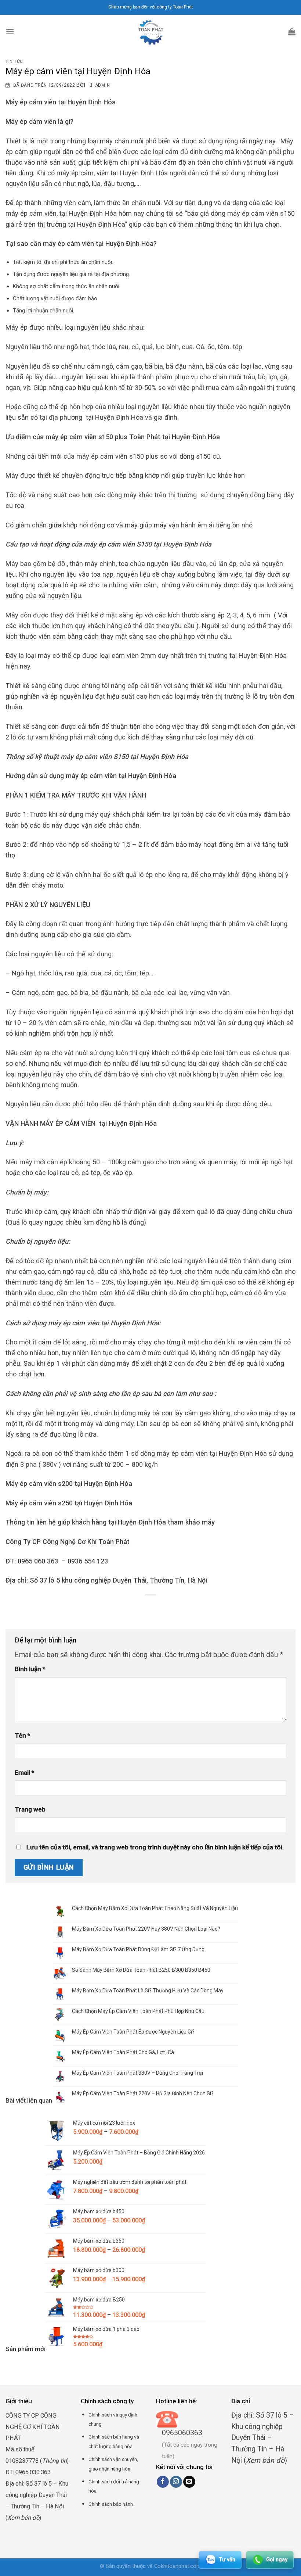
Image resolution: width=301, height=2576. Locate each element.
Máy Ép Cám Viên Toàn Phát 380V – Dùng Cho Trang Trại (137, 2073)
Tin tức (14, 62)
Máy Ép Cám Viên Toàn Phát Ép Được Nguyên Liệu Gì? (133, 2032)
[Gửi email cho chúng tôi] (189, 2482)
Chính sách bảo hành (111, 2504)
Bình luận (30, 1669)
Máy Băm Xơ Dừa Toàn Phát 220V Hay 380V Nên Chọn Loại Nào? (146, 1929)
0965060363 (182, 2433)
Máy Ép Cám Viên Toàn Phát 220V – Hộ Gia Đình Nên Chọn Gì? (143, 2093)
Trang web (30, 1809)
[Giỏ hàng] (292, 32)
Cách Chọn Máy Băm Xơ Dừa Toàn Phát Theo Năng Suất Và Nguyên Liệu (155, 1908)
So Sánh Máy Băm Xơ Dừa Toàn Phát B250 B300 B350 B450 (141, 1970)
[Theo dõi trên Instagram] (176, 2482)
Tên (22, 1735)
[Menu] (10, 31)
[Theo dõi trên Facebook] (163, 2482)
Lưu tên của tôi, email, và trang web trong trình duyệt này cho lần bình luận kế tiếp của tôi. (155, 1847)
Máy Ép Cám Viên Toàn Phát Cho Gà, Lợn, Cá (123, 2052)
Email (24, 1773)
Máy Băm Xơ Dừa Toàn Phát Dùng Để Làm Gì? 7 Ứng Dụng (138, 1949)
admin (102, 85)
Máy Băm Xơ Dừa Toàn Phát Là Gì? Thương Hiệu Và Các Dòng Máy (148, 1991)
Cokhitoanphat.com (178, 2566)
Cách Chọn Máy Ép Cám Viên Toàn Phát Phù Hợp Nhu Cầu (138, 2011)
